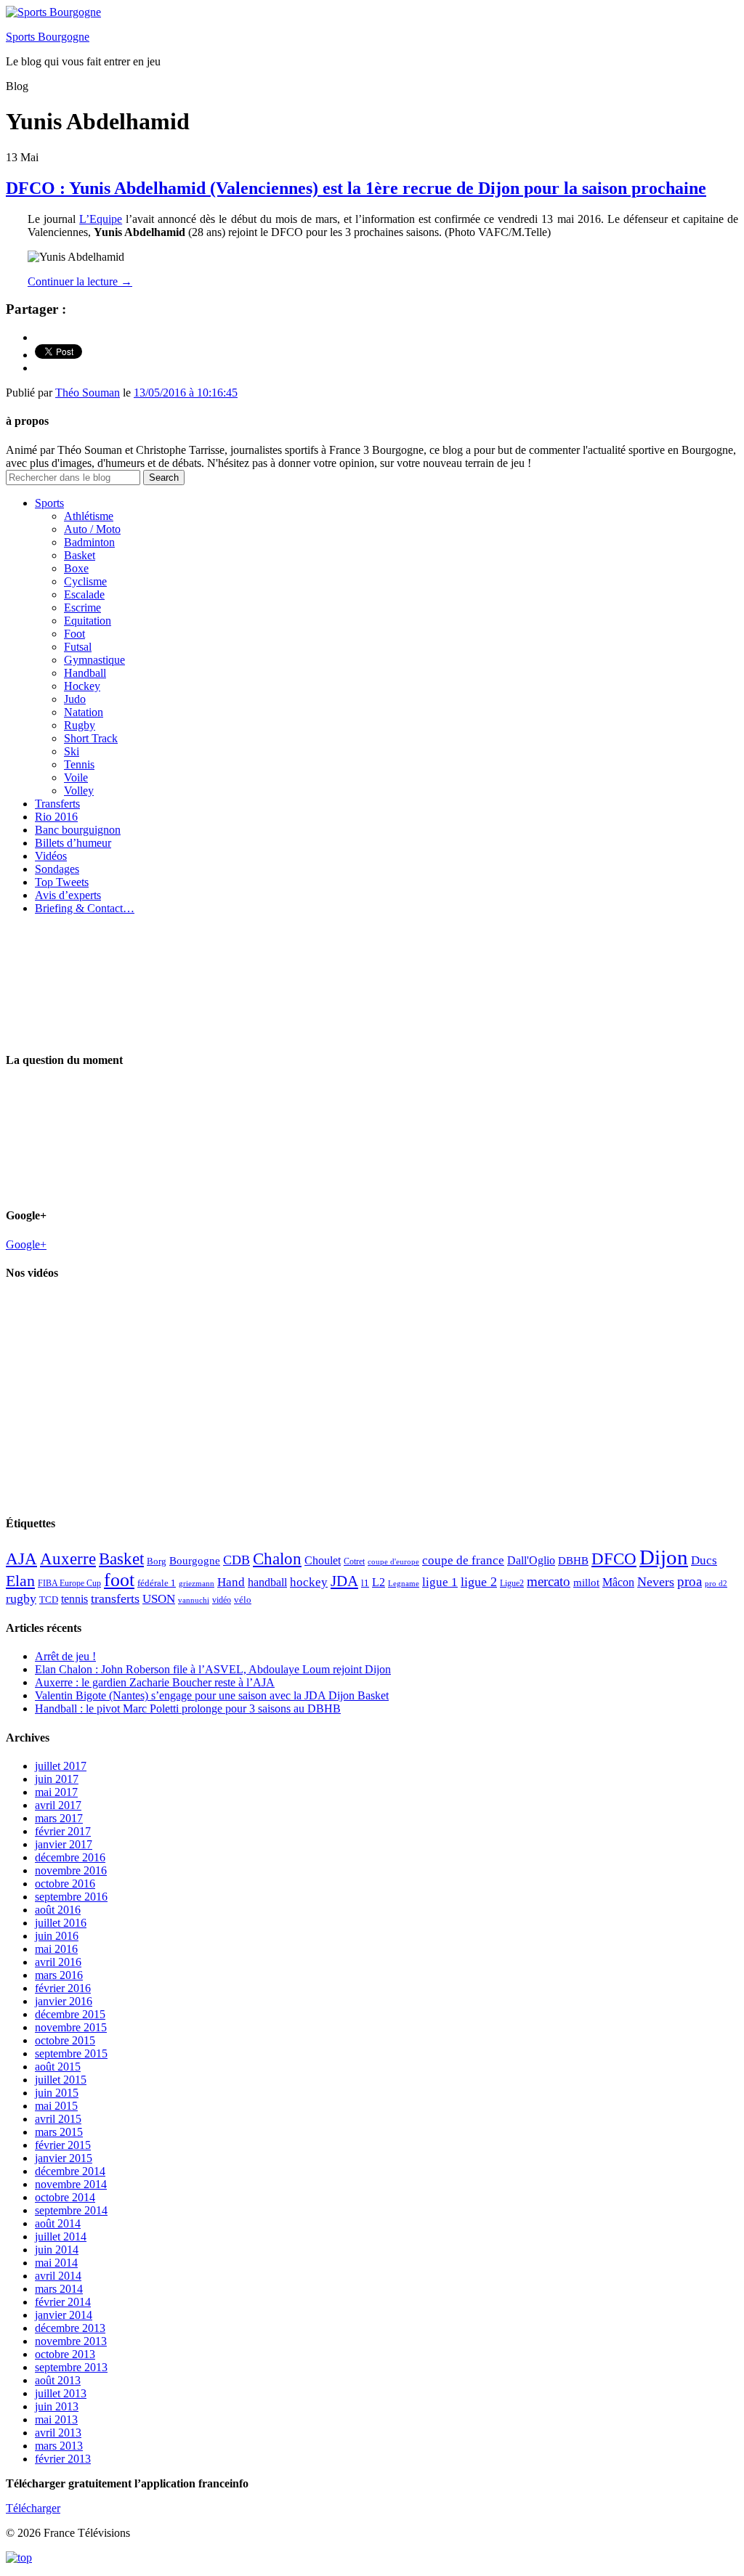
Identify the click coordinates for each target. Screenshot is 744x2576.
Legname (404, 1583)
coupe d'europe (393, 1561)
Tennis (79, 764)
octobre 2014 (65, 2197)
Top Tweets (62, 882)
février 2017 (63, 1831)
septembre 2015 (71, 2053)
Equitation (88, 621)
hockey (309, 1582)
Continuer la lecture (80, 281)
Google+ (26, 1244)
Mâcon (618, 1582)
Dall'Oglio (531, 1560)
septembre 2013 (71, 2367)
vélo (243, 1600)
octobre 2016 (65, 1884)
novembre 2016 (71, 1870)
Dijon (664, 1557)
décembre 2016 (70, 1857)
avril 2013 (58, 2433)
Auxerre (68, 1559)
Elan (20, 1581)
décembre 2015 (70, 2014)
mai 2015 (56, 2106)
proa (690, 1581)
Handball (85, 673)
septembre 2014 (71, 2210)
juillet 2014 (61, 2236)
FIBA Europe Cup (69, 1583)
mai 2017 (56, 1792)
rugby (21, 1598)
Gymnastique (94, 660)
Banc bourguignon (78, 830)
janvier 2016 (64, 2001)
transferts (115, 1598)
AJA (21, 1559)
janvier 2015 (64, 2158)
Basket (80, 555)
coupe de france (463, 1560)
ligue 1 (440, 1582)
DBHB (573, 1560)
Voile (76, 777)
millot (586, 1582)
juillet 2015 (61, 2080)
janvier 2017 (64, 1844)
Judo (75, 699)
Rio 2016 (56, 817)
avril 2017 (58, 1805)
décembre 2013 (70, 2328)
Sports (49, 503)
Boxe (76, 568)
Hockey (82, 686)
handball (267, 1582)
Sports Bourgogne (48, 37)
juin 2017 (57, 1779)
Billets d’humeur (73, 843)
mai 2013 (56, 2419)
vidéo (222, 1600)
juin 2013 (57, 2406)
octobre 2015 (65, 2040)
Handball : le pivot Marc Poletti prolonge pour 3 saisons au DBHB (188, 1708)
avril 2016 (58, 1962)
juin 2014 (57, 2250)
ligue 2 (479, 1582)
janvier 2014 (64, 2315)
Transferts (57, 804)
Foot (74, 634)
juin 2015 (57, 2093)
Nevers (656, 1582)
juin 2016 (57, 1936)
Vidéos (51, 856)
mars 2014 (59, 2289)
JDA (344, 1581)
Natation (84, 712)
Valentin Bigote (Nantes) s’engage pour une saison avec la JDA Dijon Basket (212, 1695)
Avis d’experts (68, 895)
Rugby (80, 725)
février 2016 (63, 1988)
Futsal (78, 647)
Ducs (704, 1560)
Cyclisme (85, 581)
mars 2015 (59, 2132)
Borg (157, 1561)
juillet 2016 (61, 1923)
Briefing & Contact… (85, 908)
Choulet (323, 1560)
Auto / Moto (92, 529)
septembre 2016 (71, 1897)
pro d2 (716, 1584)
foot (119, 1580)
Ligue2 (512, 1583)
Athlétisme (89, 516)
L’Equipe (101, 219)
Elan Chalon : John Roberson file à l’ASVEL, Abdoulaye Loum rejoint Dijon (213, 1669)
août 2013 (58, 2380)
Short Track (91, 738)
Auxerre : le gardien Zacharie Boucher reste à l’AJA (155, 1682)
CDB (236, 1560)
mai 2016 (56, 1949)
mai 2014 (56, 2263)
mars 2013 (59, 2446)
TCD (49, 1600)
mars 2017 (59, 1818)
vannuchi (194, 1600)
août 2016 (58, 1910)
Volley (79, 791)
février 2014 (63, 2302)
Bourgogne (195, 1561)
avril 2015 (58, 2119)
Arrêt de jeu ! (65, 1656)
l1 (365, 1583)
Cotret (354, 1561)
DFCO (614, 1559)
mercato (549, 1581)
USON (159, 1598)
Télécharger (33, 2508)
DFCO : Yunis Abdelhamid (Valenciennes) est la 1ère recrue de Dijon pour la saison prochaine (356, 188)
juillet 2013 (61, 2393)
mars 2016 (59, 1975)
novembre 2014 (71, 2184)
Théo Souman (88, 393)
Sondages (57, 869)
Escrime (82, 608)
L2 (379, 1582)
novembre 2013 (71, 2341)
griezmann (197, 1583)
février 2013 (63, 2459)
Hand (231, 1582)
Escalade (84, 594)
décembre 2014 (70, 2171)
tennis (74, 1599)
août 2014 (58, 2223)
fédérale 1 (157, 1583)
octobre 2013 (65, 2354)
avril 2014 (58, 2276)
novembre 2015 (71, 2027)
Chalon (277, 1559)
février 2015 (63, 2145)
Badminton (89, 542)
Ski (72, 751)
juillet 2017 (61, 1766)
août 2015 (58, 2067)
